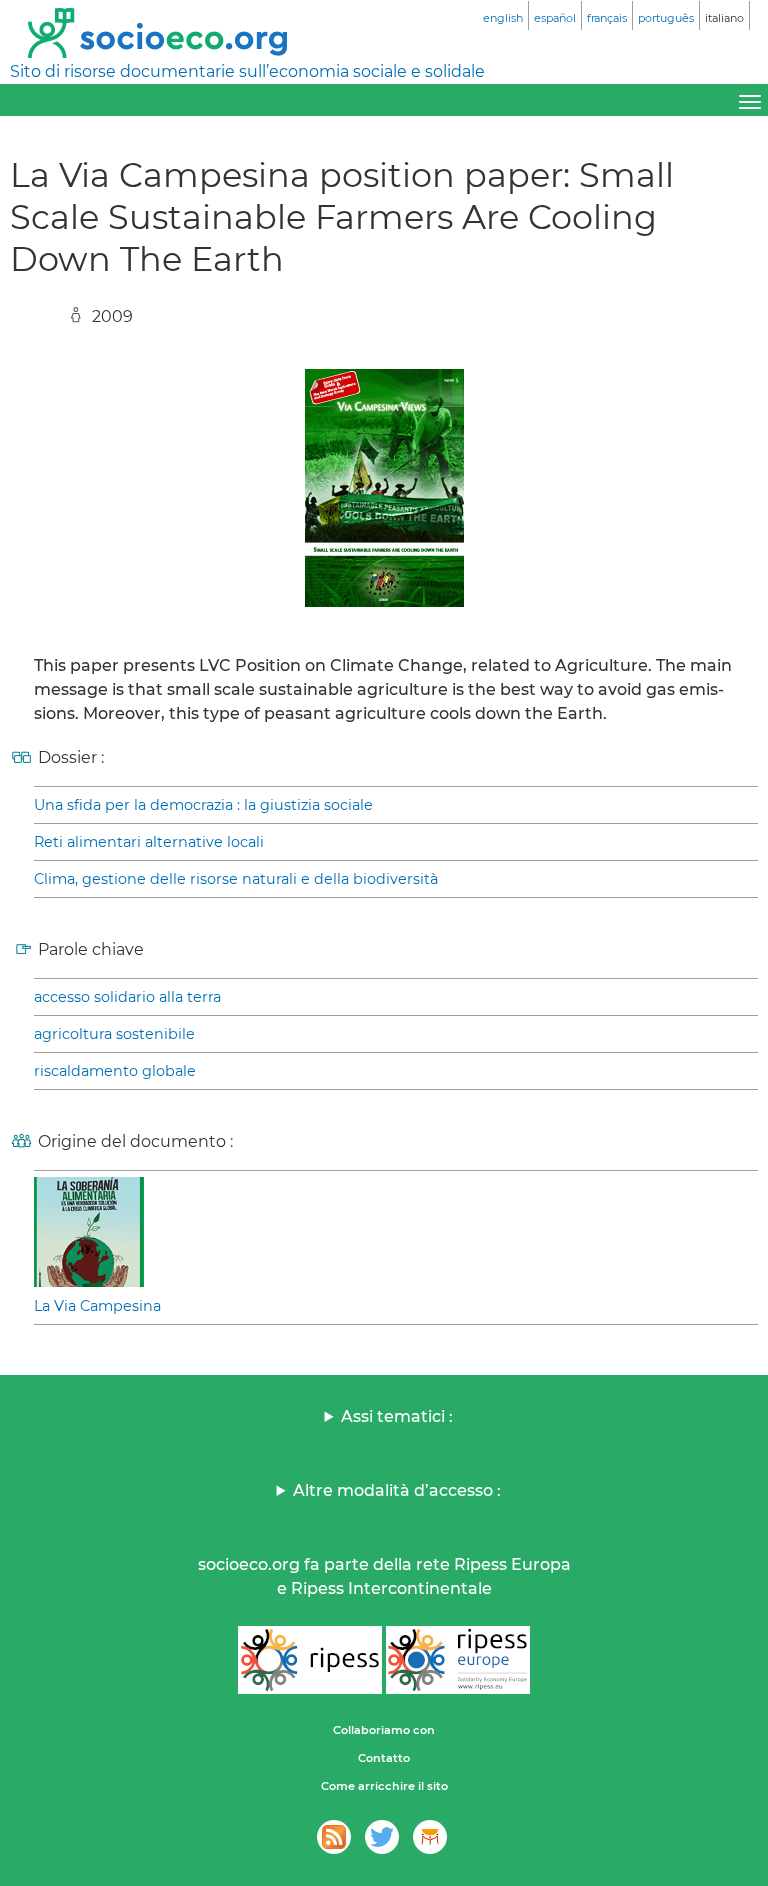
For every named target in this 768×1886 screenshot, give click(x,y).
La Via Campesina (97, 1306)
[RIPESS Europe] (458, 1660)
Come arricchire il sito (384, 1786)
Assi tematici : (397, 1416)
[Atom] (334, 1837)
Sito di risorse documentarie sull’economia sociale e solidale (247, 71)
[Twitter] (382, 1837)
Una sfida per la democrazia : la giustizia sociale (203, 805)
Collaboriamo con (384, 1730)
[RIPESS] (310, 1660)
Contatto (384, 1758)
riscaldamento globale (115, 1071)
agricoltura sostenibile (114, 1034)
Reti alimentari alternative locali (149, 842)
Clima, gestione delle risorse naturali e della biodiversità (236, 879)
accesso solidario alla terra (127, 997)
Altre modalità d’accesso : (397, 1490)
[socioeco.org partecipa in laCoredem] (430, 1837)
